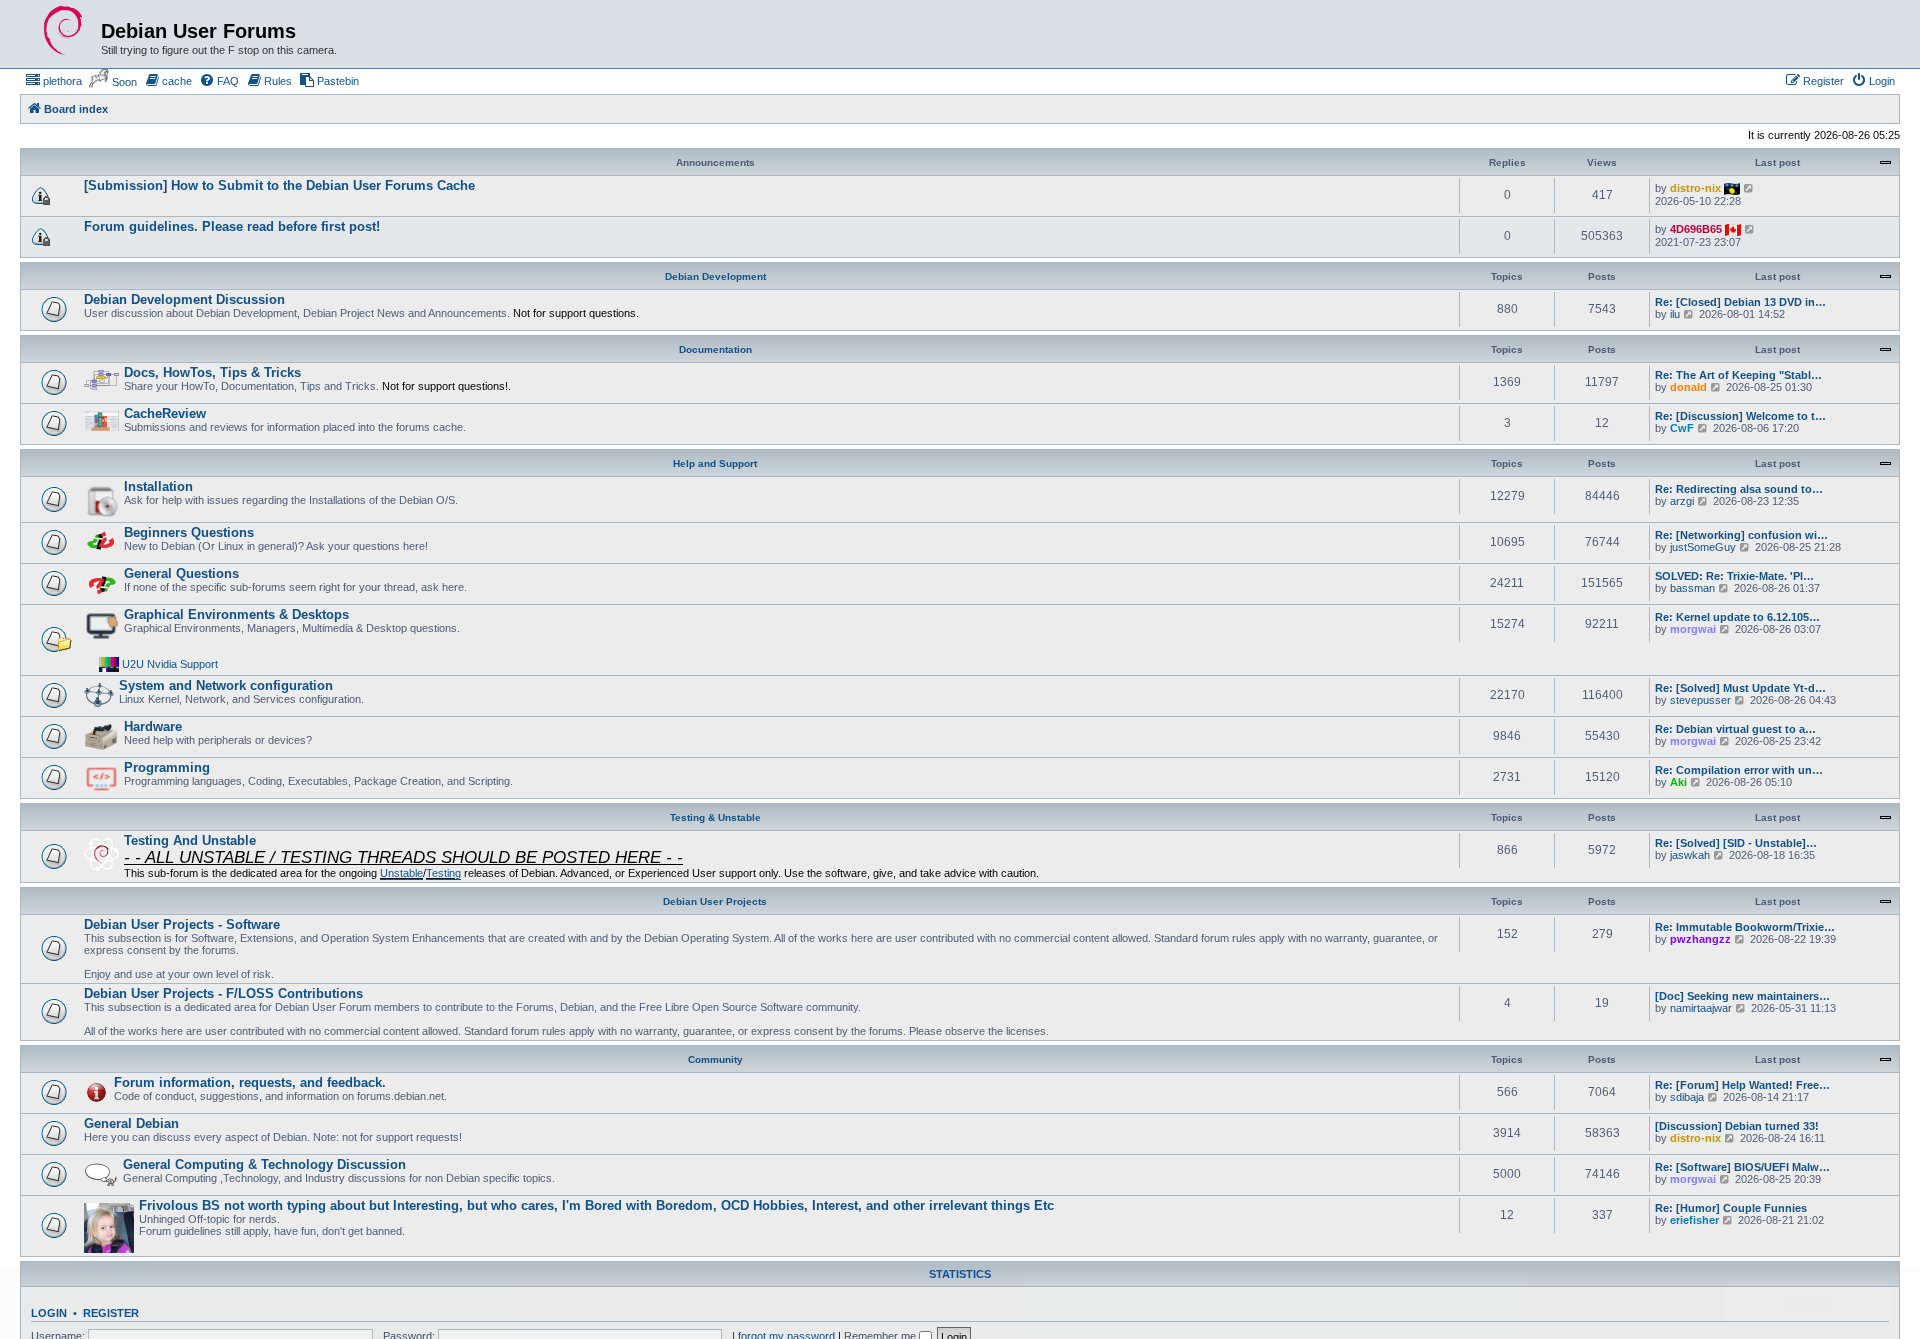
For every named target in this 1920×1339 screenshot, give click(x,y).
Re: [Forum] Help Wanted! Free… (1742, 1085)
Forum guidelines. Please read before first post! (232, 226)
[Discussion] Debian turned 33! (1737, 1126)
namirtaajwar (1701, 1008)
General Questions (181, 573)
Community (715, 1059)
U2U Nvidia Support (170, 664)
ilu (1675, 314)
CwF (1682, 428)
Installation (158, 486)
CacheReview (165, 413)
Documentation (715, 349)
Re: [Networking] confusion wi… (1741, 535)
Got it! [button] (1807, 1303)
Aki (1678, 782)
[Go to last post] (1749, 188)
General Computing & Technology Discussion (264, 1164)
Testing (443, 873)
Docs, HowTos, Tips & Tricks (212, 372)
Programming (167, 767)
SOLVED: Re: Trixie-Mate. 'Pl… (1734, 576)
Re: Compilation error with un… (1739, 770)
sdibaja (1687, 1097)
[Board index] (63, 31)
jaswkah (1690, 855)
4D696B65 (1696, 229)
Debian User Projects (715, 901)
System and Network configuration (226, 685)
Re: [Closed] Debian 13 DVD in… (1740, 302)
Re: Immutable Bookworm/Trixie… (1745, 927)
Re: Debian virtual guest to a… (1735, 729)
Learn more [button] (644, 1302)
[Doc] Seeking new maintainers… (1742, 996)
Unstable (401, 873)
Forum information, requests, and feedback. (250, 1082)
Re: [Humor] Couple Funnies (1731, 1208)
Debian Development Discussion (184, 299)
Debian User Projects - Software (182, 924)
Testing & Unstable (715, 817)
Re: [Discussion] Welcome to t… (1740, 416)
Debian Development (715, 276)
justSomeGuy (1703, 547)
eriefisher (1694, 1220)
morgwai (1693, 629)
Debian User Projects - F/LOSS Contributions (223, 993)
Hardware (153, 726)
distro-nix (1695, 188)
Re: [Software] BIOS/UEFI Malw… (1742, 1167)
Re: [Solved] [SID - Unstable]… (1736, 843)
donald (1688, 387)
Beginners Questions (189, 532)
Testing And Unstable (190, 840)
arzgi (1682, 501)
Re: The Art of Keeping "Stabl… (1738, 375)
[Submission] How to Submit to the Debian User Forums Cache (279, 185)
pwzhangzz (1700, 939)
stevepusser (1700, 700)
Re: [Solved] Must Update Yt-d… (1740, 688)
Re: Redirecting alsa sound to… (1739, 489)
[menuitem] (53, 81)
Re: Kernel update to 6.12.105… (1737, 617)
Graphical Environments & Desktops (236, 614)
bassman (1692, 588)
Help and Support (715, 463)
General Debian (131, 1123)
